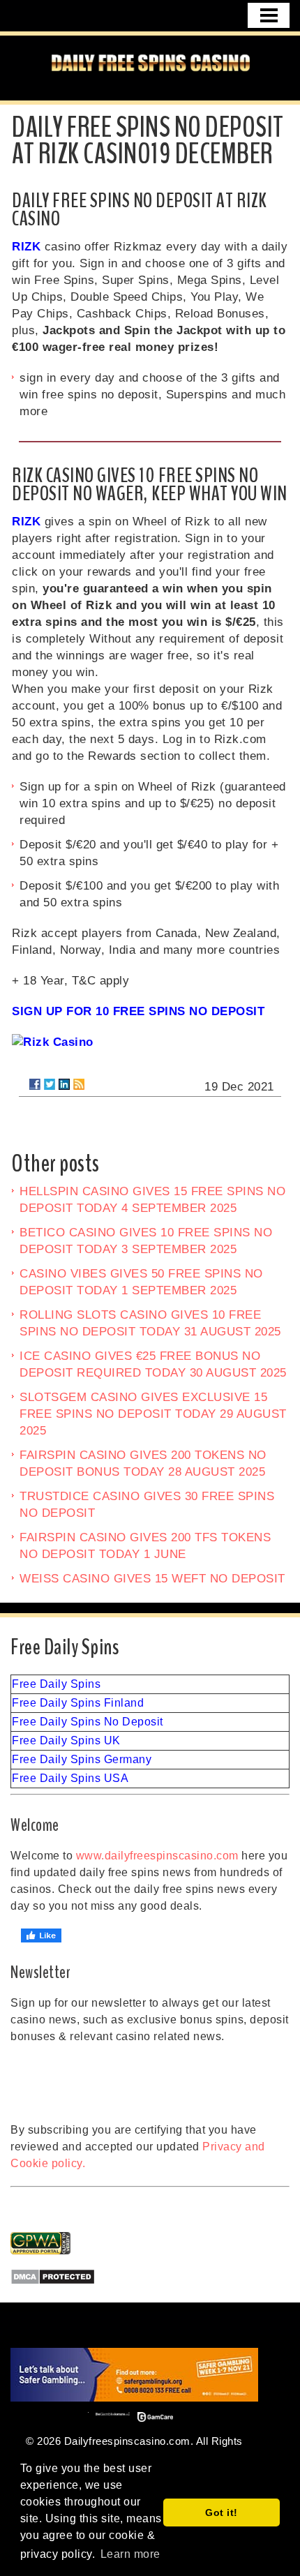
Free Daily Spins (56, 1684)
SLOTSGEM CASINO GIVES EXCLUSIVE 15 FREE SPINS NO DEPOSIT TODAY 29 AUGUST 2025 (153, 1414)
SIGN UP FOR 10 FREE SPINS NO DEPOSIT (138, 1011)
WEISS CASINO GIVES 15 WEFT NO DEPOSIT (152, 1579)
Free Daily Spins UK (66, 1740)
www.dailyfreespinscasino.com (157, 1856)
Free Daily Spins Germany (82, 1759)
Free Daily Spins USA (70, 1778)
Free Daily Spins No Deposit (88, 1722)
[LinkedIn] (64, 1084)
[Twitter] (50, 1084)
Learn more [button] (130, 2554)
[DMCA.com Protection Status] (150, 2277)
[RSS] (79, 1084)
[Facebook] (35, 1084)
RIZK (26, 247)
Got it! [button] (222, 2513)
